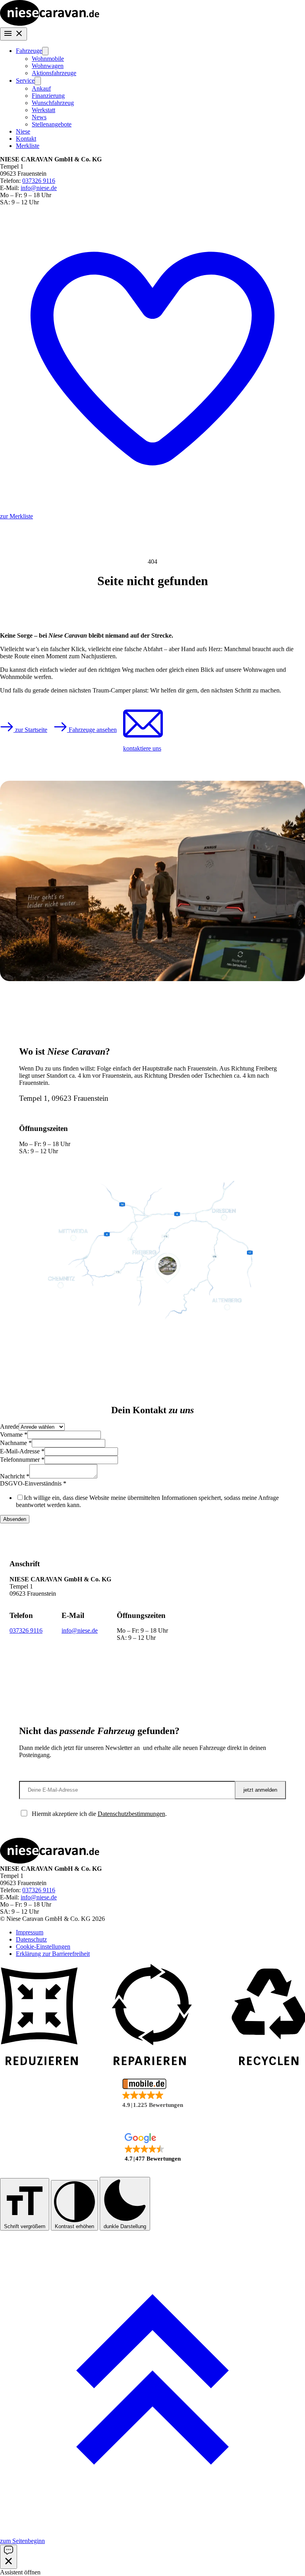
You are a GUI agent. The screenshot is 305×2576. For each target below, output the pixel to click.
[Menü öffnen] (14, 34)
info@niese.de (39, 188)
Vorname (14, 1434)
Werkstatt (43, 110)
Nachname (16, 1443)
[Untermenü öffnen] (45, 51)
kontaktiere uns (142, 748)
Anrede (9, 1427)
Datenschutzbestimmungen (131, 1814)
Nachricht (15, 1476)
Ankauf (41, 88)
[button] (152, 2094)
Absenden (15, 1519)
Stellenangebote (52, 124)
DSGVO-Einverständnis (33, 1483)
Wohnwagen (48, 66)
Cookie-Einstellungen (43, 1947)
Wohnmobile (48, 59)
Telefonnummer (22, 1460)
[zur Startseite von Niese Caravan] (50, 24)
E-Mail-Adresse (22, 1451)
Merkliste (28, 146)
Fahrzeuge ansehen (92, 730)
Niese (23, 131)
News (39, 117)
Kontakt (26, 139)
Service (25, 80)
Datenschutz (31, 1939)
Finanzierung (48, 96)
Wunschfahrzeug (53, 103)
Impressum (30, 1932)
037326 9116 (39, 181)
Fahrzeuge (29, 51)
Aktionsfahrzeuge (54, 73)
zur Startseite (30, 730)
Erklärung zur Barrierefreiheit (53, 1954)
